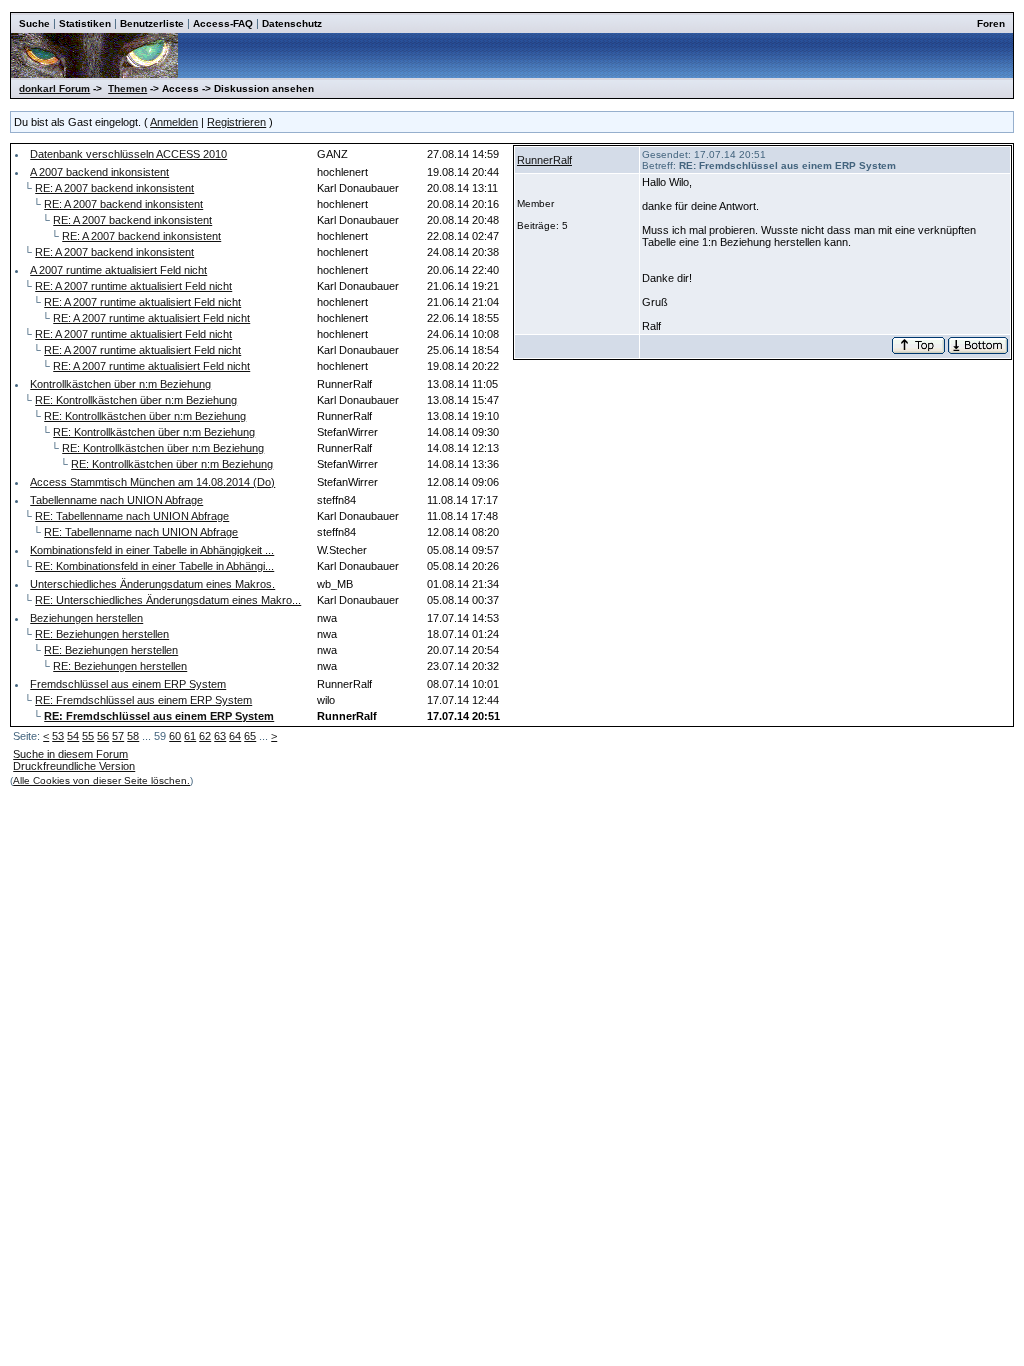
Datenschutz (292, 23)
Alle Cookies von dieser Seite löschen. (101, 780)
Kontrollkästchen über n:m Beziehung (120, 384)
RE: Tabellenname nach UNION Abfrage (132, 516)
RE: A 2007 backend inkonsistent (114, 188)
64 (235, 736)
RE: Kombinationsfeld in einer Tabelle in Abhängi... (154, 566)
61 (190, 736)
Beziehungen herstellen (86, 618)
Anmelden (174, 122)
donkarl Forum (54, 88)
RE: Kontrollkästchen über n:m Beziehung (136, 400)
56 (103, 736)
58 (133, 736)
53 (58, 736)
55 (88, 736)
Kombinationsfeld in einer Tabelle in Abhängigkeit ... (152, 550)
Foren (991, 23)
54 (73, 736)
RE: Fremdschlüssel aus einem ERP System (143, 700)
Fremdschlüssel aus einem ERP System (128, 684)
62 (205, 736)
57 (118, 736)
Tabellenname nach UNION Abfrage (116, 500)
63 (220, 736)
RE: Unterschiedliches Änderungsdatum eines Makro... (168, 600)
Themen (127, 88)
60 (175, 736)
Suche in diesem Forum (70, 754)
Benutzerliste (152, 23)
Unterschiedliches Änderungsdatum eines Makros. (152, 584)
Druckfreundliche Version (74, 766)
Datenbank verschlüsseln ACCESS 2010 (128, 154)
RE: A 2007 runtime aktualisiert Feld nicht (133, 286)
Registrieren (236, 122)
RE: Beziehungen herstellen (102, 634)
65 (250, 736)
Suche (34, 23)
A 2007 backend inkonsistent (99, 172)
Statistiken (85, 23)
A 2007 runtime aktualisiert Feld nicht (118, 270)
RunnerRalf (544, 160)
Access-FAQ (223, 23)
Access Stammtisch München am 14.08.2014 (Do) (152, 482)
